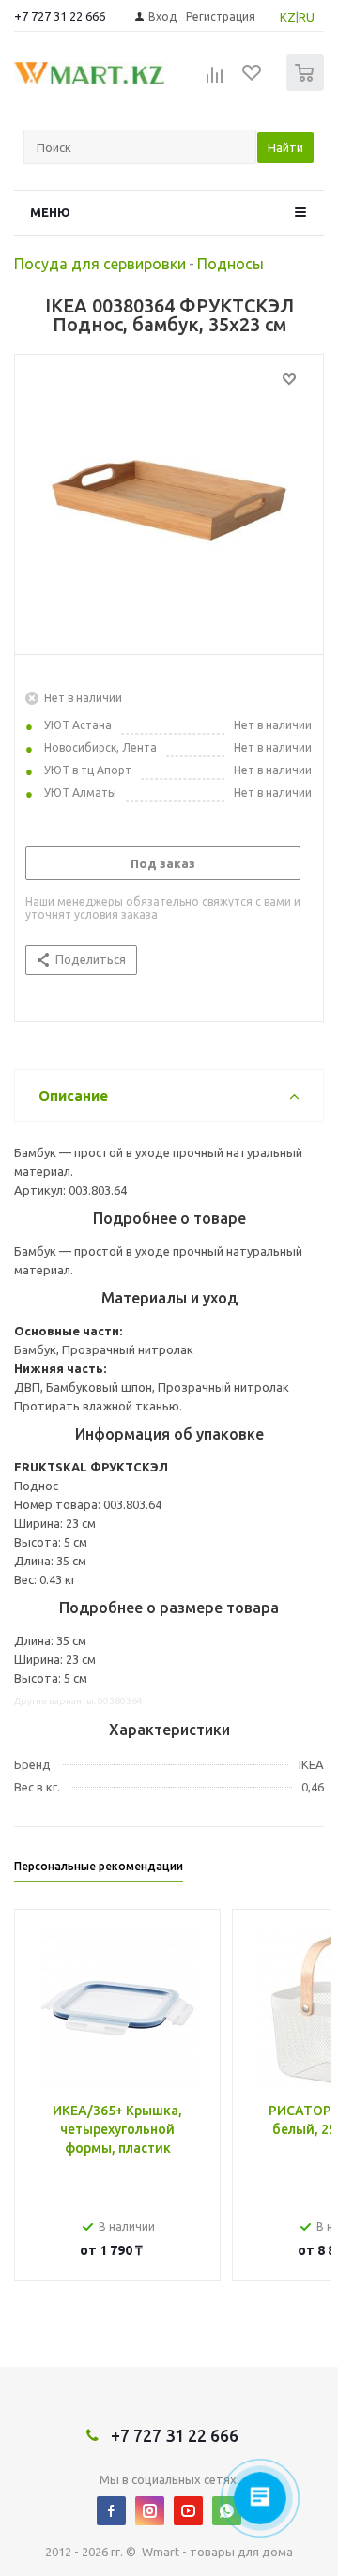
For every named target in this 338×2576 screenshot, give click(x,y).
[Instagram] (150, 2511)
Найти (285, 147)
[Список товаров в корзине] (307, 87)
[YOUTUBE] (188, 2511)
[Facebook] (111, 2511)
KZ (288, 17)
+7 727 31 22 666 (60, 16)
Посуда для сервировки (100, 264)
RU (307, 17)
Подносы (230, 264)
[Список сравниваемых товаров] (215, 81)
